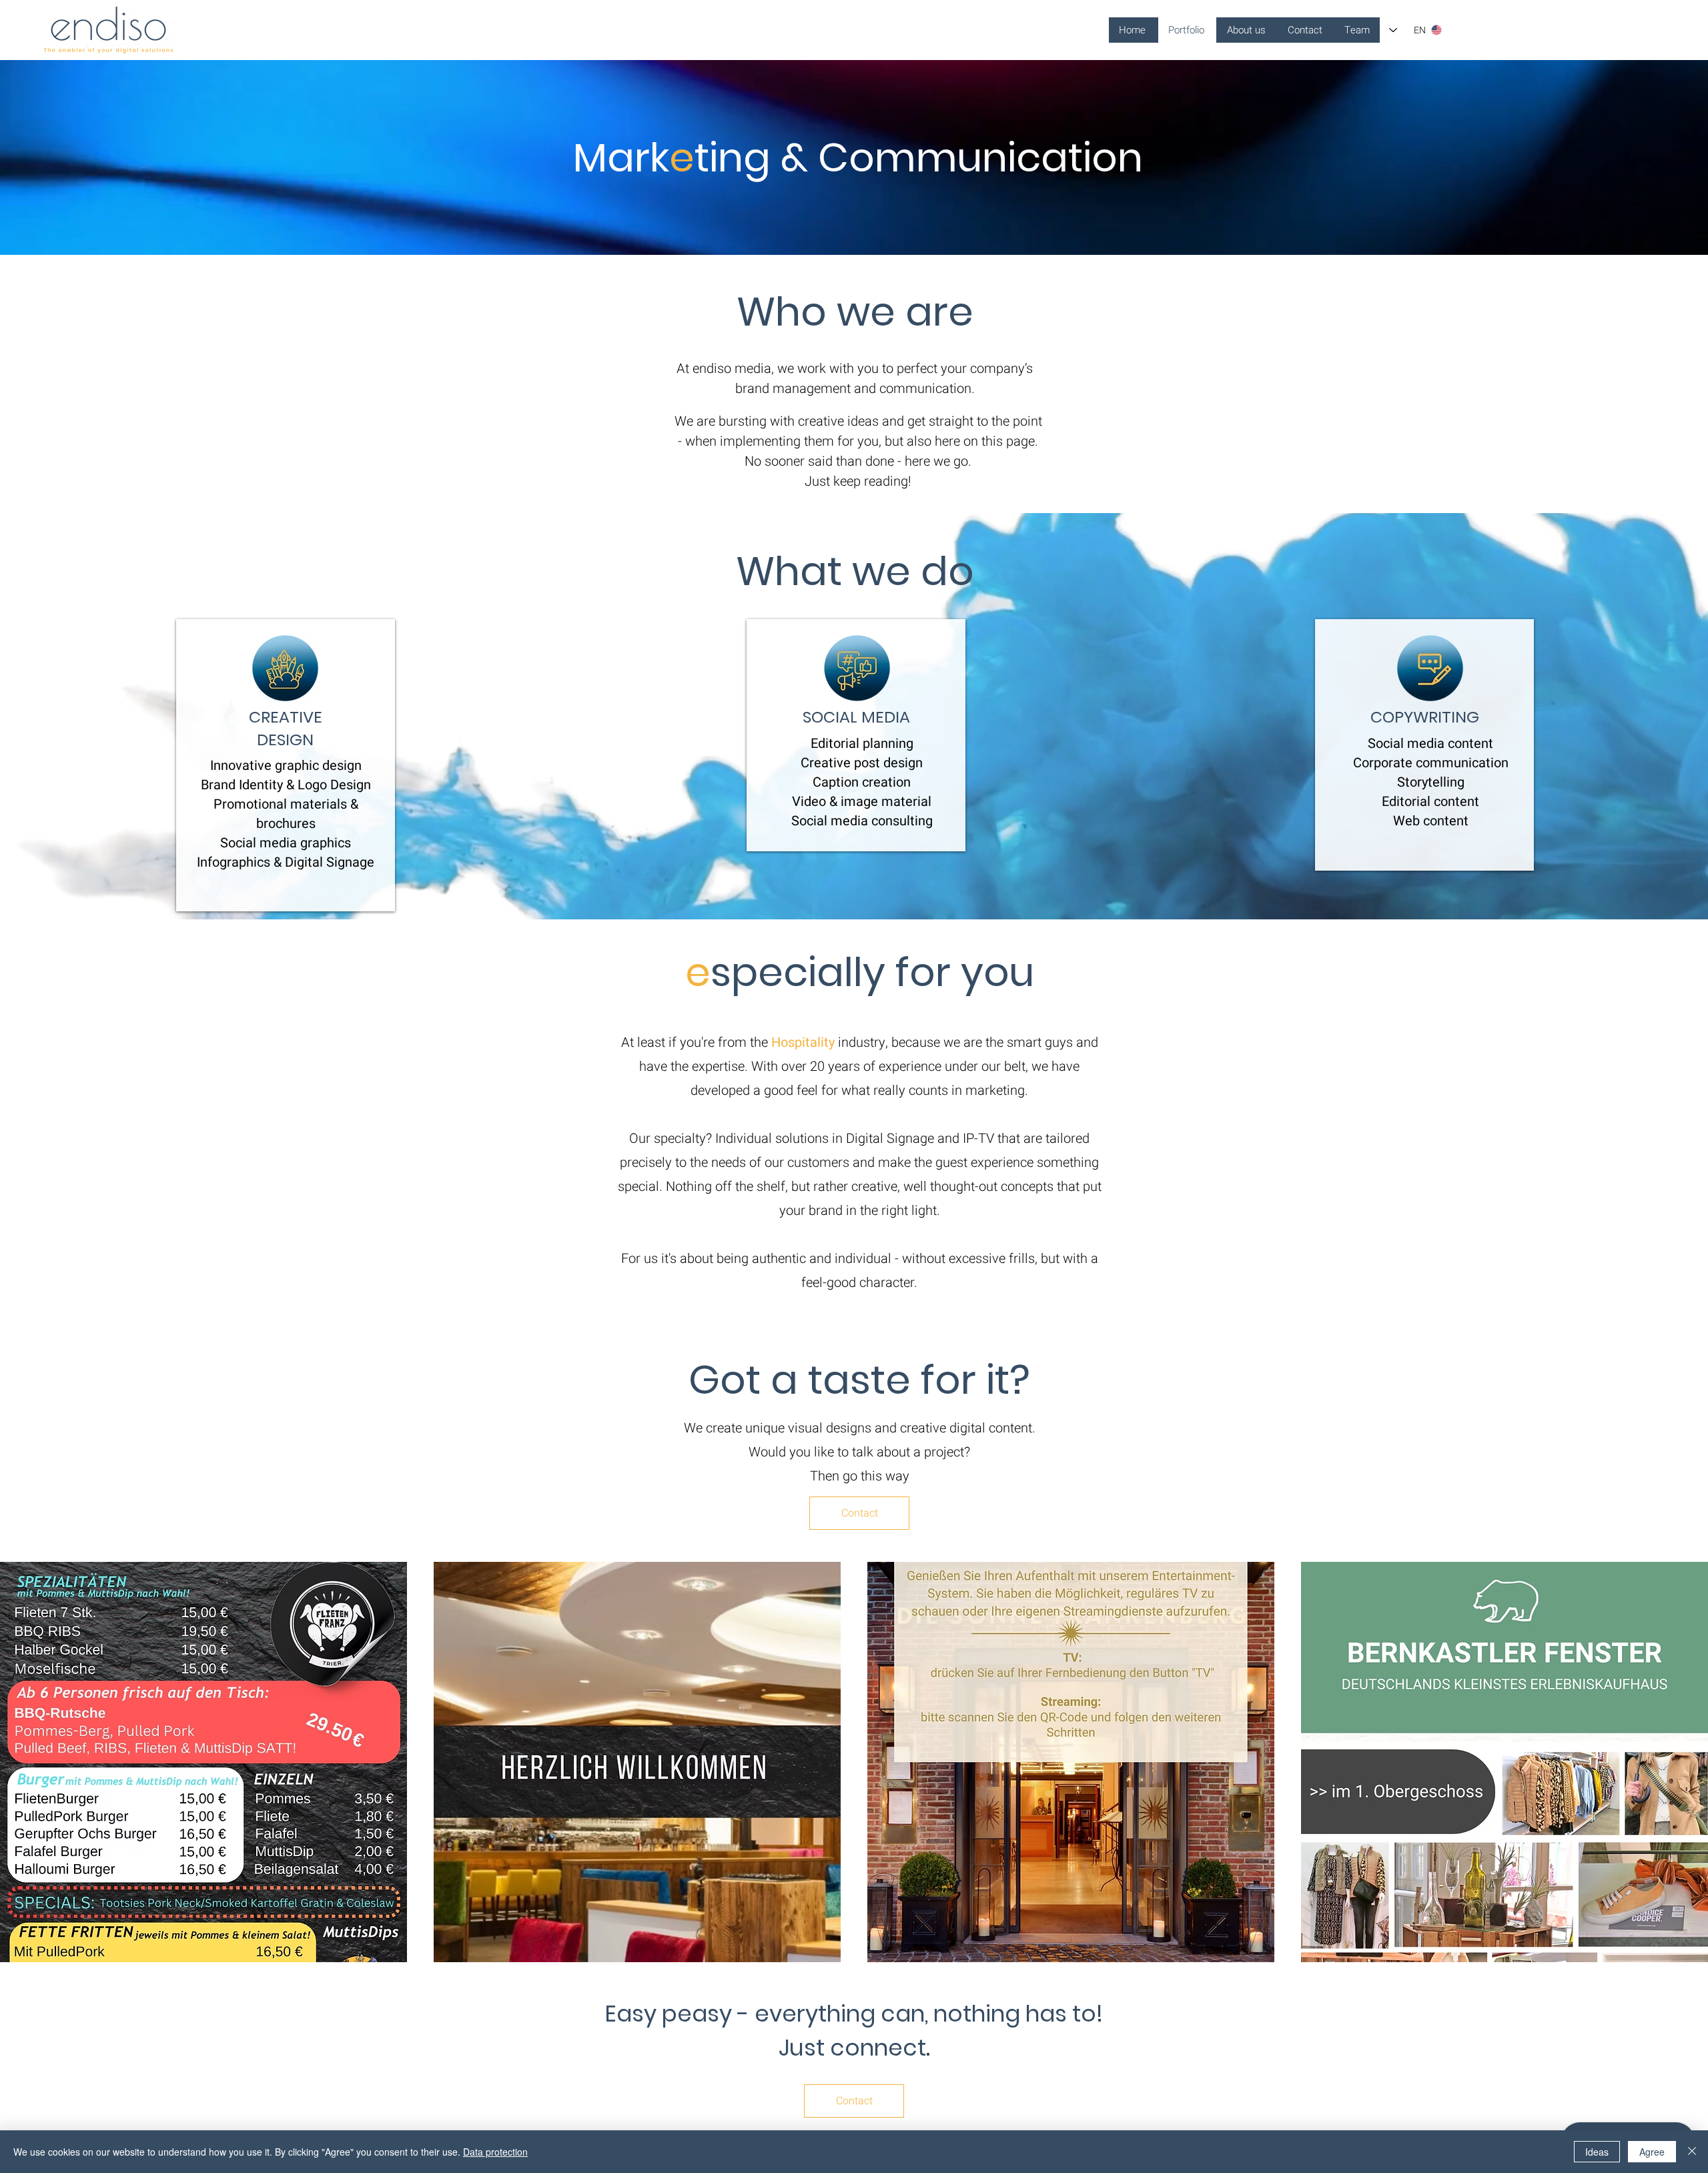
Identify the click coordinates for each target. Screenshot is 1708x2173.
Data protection (495, 2152)
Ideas (1597, 2152)
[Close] (1692, 2152)
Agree (1652, 2152)
